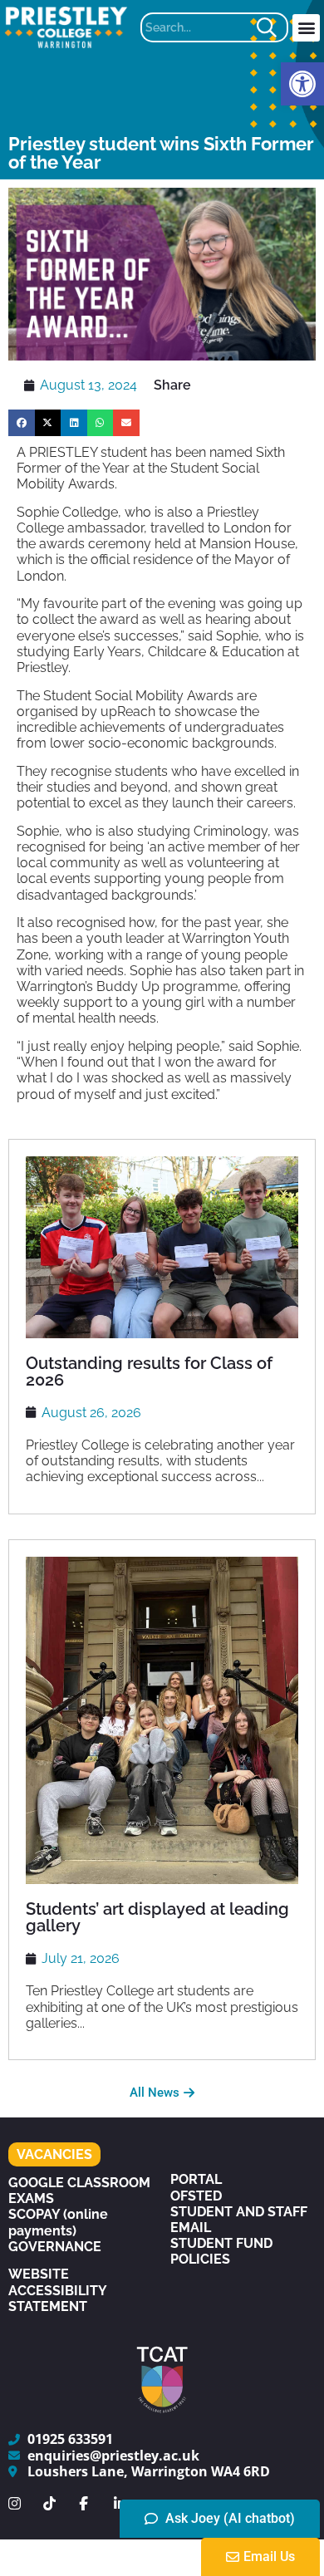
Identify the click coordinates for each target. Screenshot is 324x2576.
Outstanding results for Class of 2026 (149, 1371)
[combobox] (197, 27)
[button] (302, 84)
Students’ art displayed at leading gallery (157, 1917)
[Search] (271, 27)
